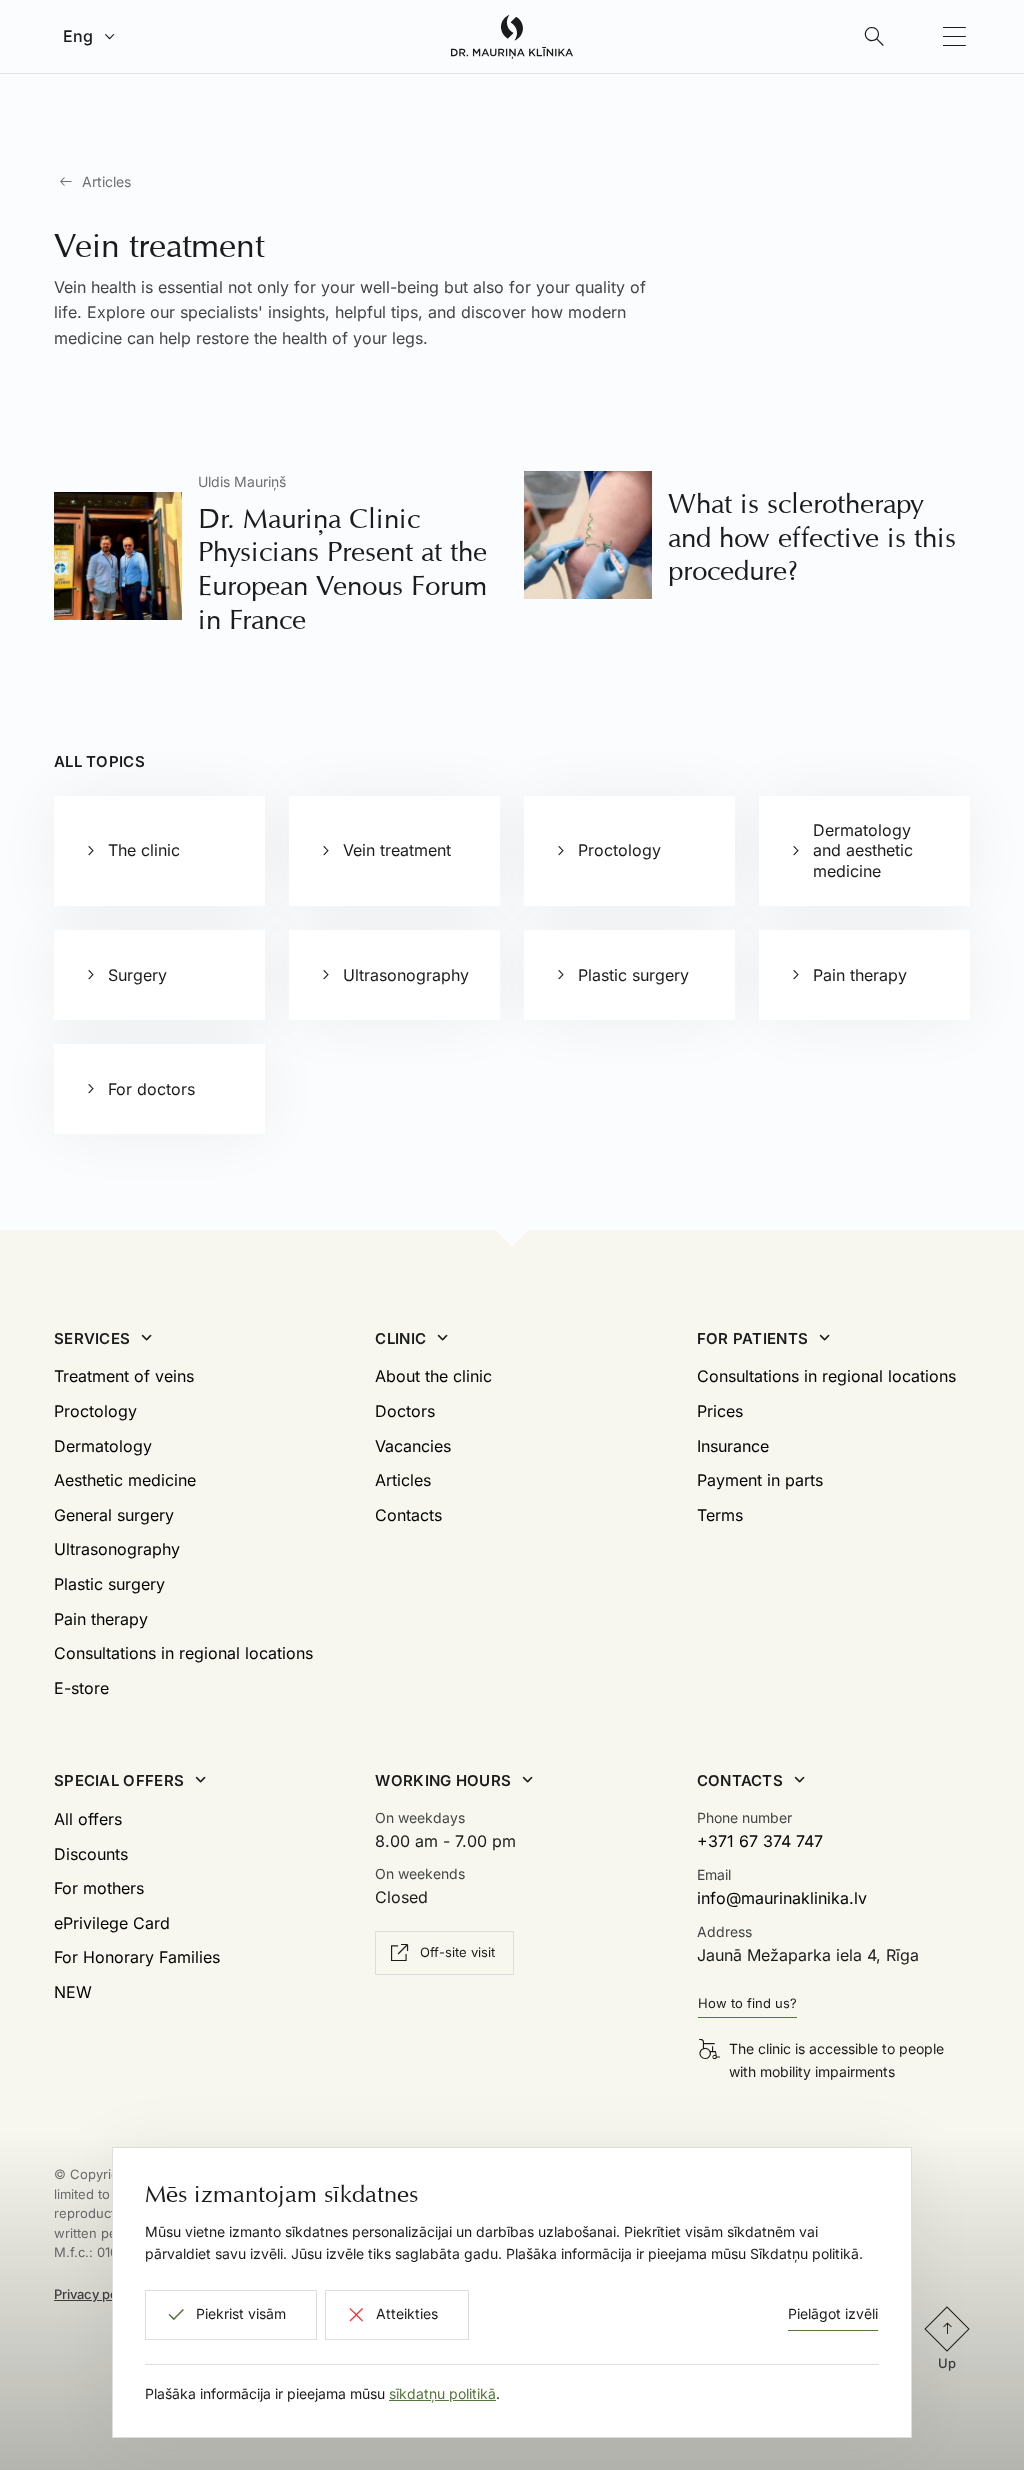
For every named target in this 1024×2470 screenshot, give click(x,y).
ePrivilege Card (112, 1923)
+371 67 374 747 (760, 1841)
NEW (73, 1992)
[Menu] (954, 37)
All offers (88, 1819)
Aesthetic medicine (125, 1480)
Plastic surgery (109, 1584)
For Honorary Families (137, 1957)
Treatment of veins (124, 1376)
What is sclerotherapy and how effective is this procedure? (812, 537)
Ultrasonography (117, 1549)
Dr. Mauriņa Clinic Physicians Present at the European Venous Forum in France (342, 569)
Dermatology (103, 1446)
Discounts (91, 1854)
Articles (106, 181)
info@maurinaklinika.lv (782, 1898)
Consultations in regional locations (183, 1653)
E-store (81, 1688)
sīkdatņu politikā (442, 2393)
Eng (78, 36)
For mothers (99, 1888)
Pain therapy (101, 1619)
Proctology (95, 1411)
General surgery (114, 1515)
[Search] (874, 37)
